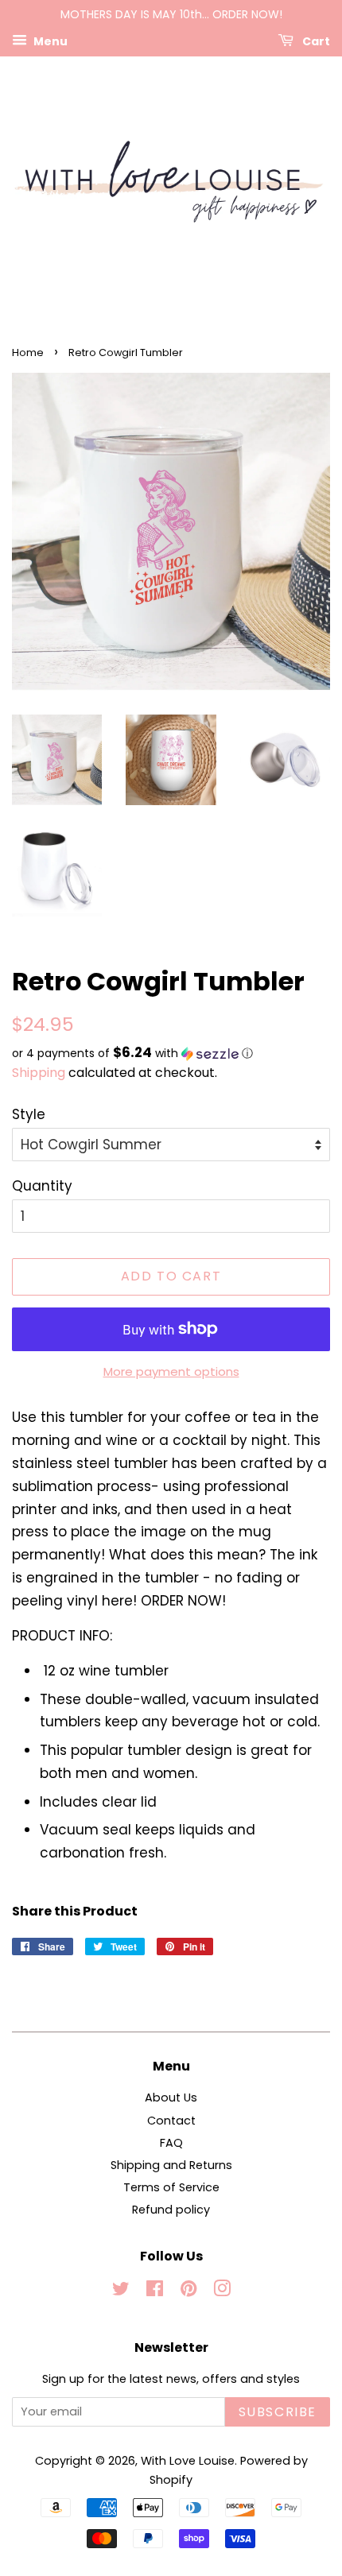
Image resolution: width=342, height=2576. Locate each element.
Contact (171, 2121)
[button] (171, 1054)
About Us (171, 2098)
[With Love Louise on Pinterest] (188, 2291)
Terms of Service (171, 2187)
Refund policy (171, 2210)
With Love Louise (188, 2461)
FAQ (171, 2143)
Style (29, 1114)
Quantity (42, 1186)
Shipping (39, 1073)
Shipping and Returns (171, 2165)
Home (28, 353)
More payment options (171, 1371)
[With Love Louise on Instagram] (222, 2291)
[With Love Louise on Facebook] (155, 2291)
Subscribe (278, 2412)
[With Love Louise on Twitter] (121, 2291)
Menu (49, 41)
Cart (315, 41)
